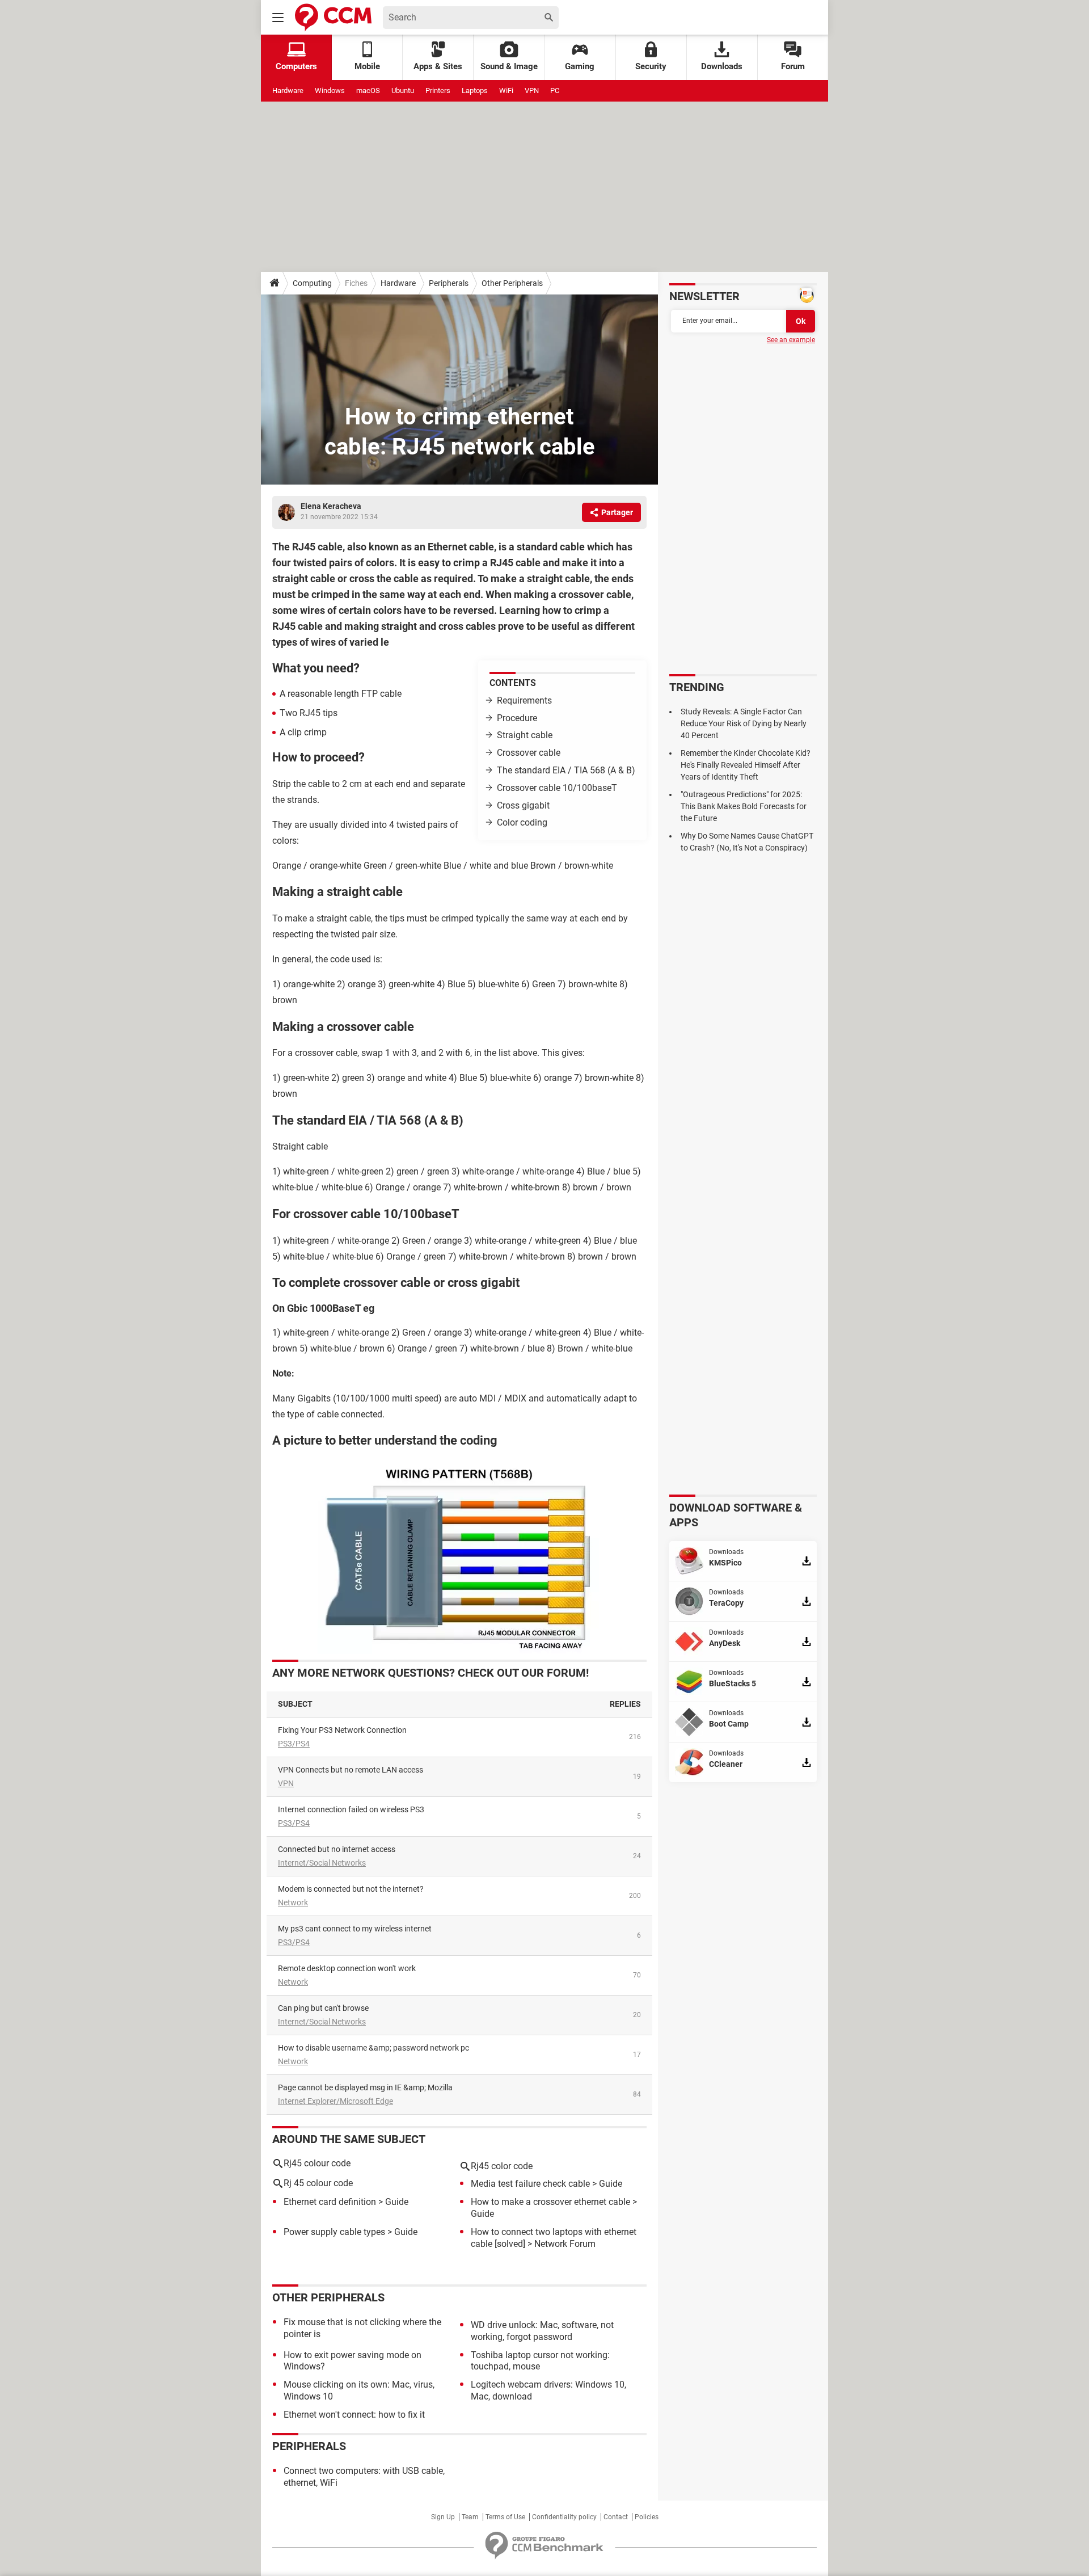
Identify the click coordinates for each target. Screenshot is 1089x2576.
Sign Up (443, 2517)
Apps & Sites (438, 66)
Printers (438, 91)
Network (293, 1902)
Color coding (522, 822)
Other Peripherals (512, 283)
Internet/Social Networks (322, 1863)
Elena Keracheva (331, 506)
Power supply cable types (334, 2232)
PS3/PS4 (294, 1744)
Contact (616, 2517)
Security (651, 66)
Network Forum (565, 2244)
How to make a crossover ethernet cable (550, 2202)
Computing (312, 283)
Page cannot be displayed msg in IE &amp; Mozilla (365, 2087)
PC (555, 91)
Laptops (475, 91)
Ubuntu (403, 91)
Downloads (722, 66)
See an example (791, 340)
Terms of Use (505, 2517)
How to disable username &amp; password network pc (373, 2048)
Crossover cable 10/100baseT (557, 788)
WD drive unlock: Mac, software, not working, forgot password (542, 2331)
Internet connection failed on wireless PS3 (351, 1809)
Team (470, 2517)
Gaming (580, 66)
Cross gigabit (523, 805)
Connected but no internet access (337, 1849)
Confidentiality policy (564, 2517)
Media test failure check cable (530, 2184)
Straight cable (525, 735)
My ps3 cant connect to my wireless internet (355, 1929)
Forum (793, 66)
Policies (647, 2517)
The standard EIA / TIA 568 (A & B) (566, 770)
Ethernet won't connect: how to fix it (354, 2415)
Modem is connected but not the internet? (351, 1889)
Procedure (517, 718)
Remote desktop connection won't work (347, 1968)
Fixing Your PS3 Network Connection (342, 1730)
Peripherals (449, 283)
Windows (330, 91)
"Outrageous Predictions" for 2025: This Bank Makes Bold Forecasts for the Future (744, 806)
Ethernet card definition (330, 2202)
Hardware (288, 91)
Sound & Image (509, 66)
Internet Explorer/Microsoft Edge (335, 2101)
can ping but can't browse (323, 2008)
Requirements (524, 700)
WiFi (506, 91)
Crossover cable (529, 753)
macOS (368, 91)
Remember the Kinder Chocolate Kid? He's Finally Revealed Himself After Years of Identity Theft (746, 765)
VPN (532, 91)
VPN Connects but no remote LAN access (351, 1770)
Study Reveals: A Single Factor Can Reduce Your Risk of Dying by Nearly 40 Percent (744, 723)
